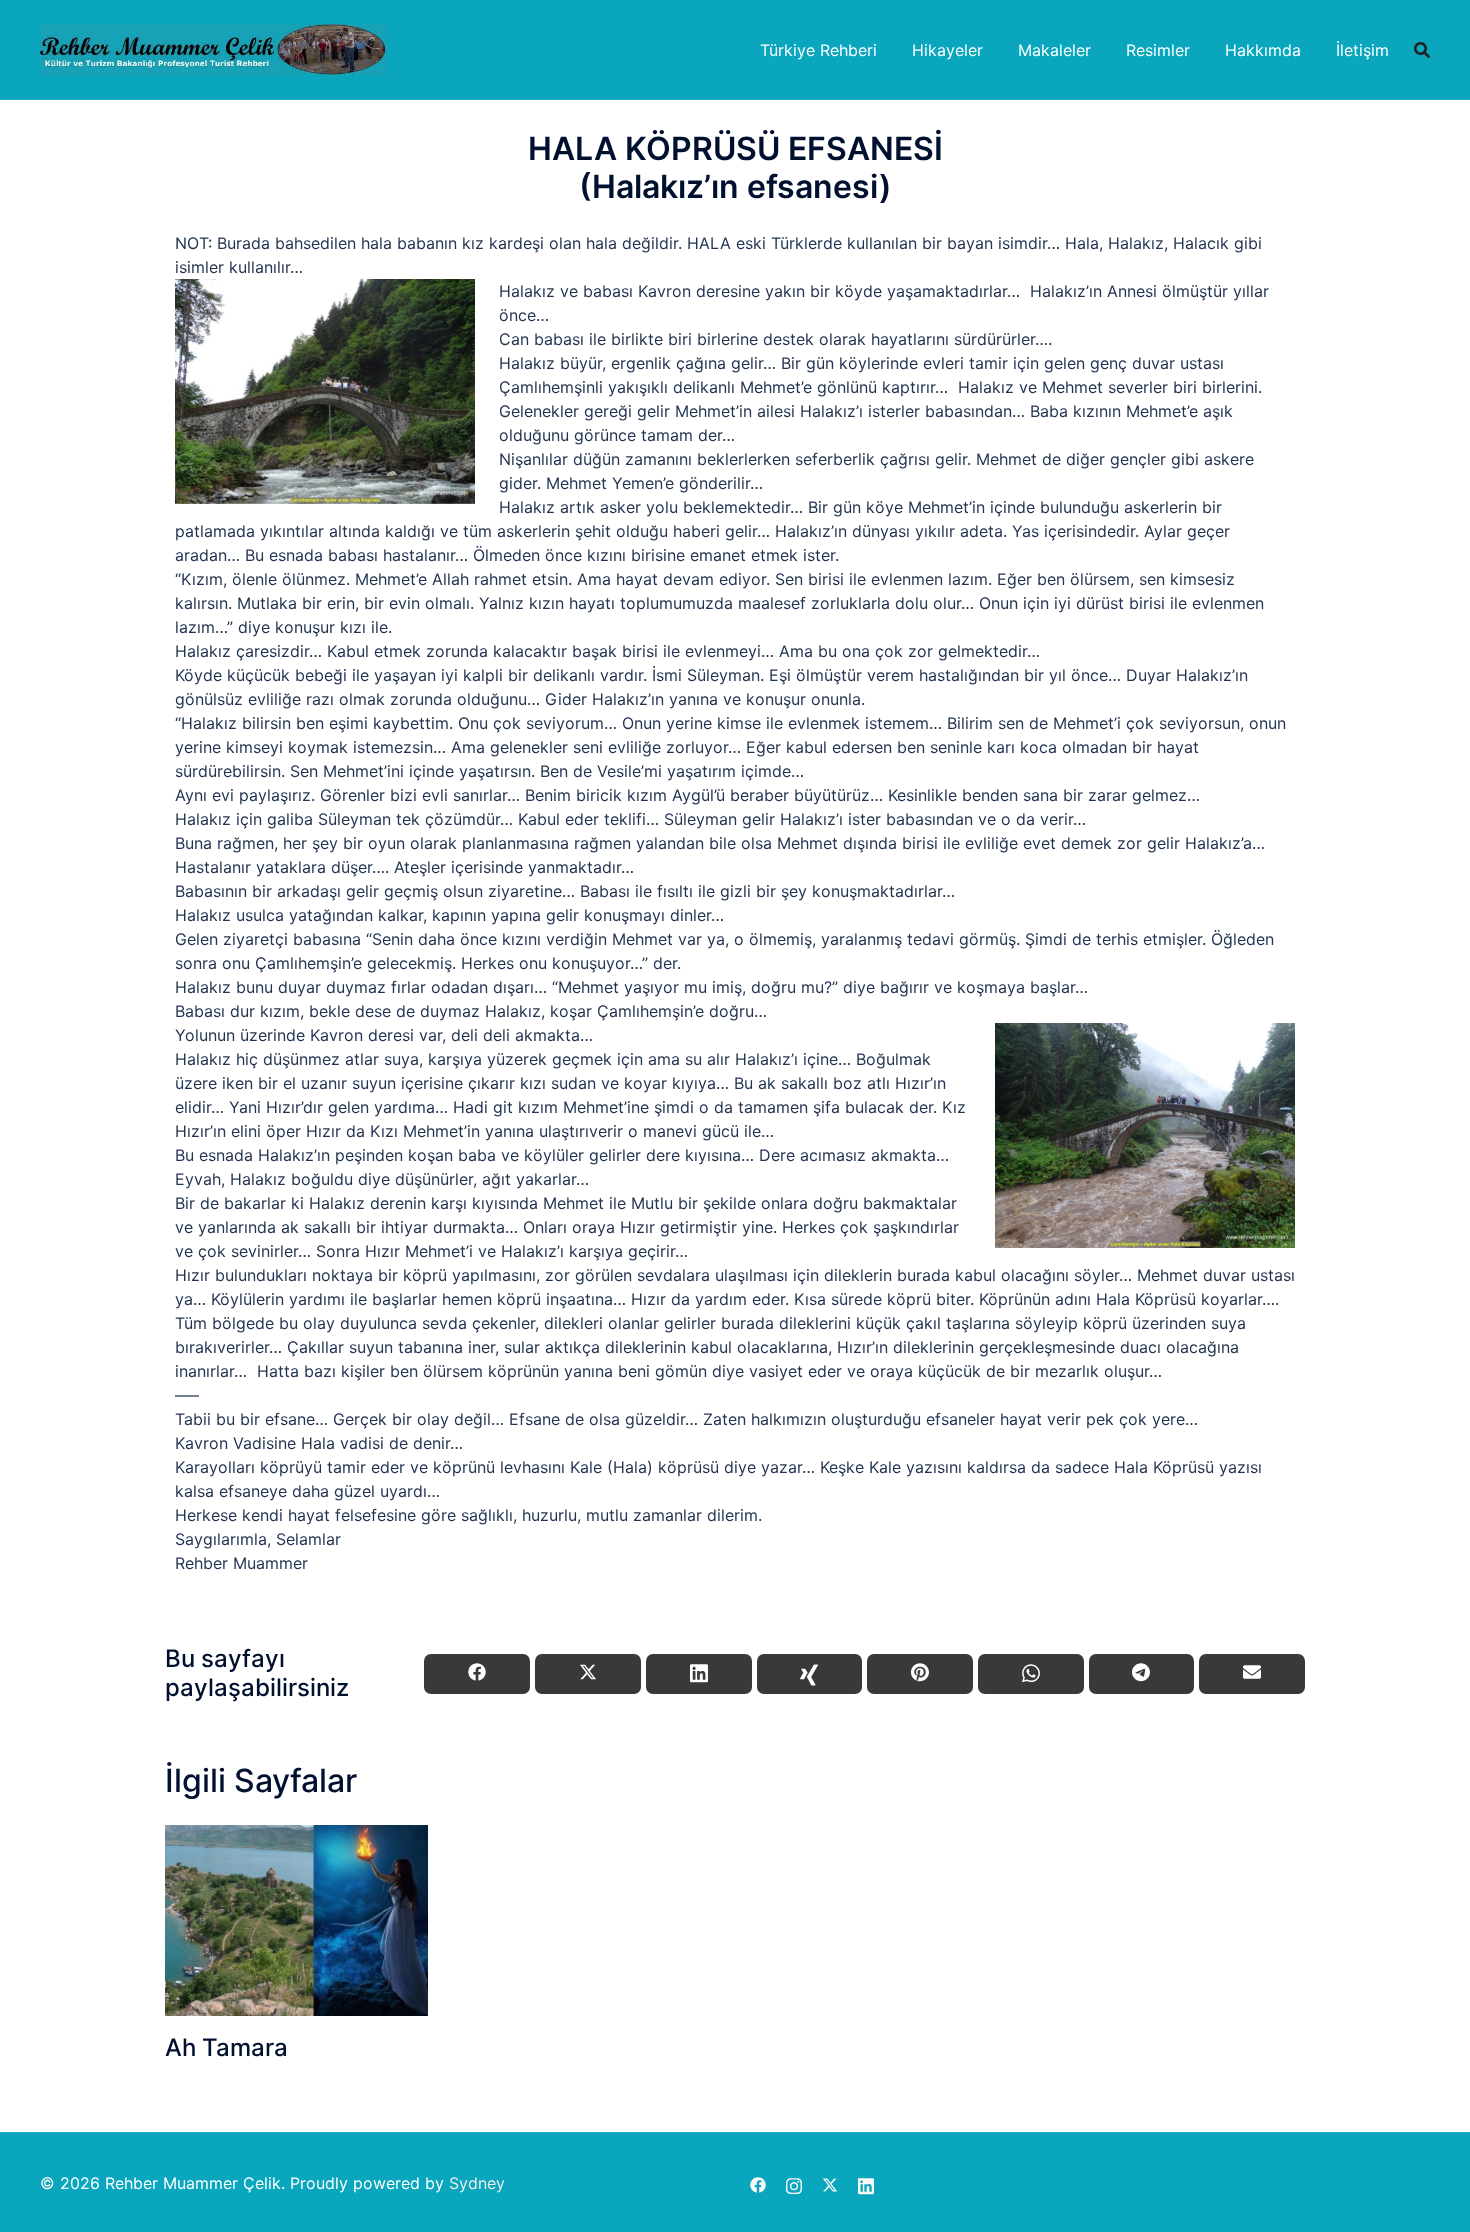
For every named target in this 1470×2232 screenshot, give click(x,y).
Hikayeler (947, 50)
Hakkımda (1263, 50)
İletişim (1362, 50)
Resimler (1158, 50)
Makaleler (1054, 50)
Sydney (477, 2183)
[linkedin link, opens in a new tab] (866, 2183)
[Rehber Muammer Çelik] (213, 48)
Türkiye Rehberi (818, 50)
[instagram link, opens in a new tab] (794, 2183)
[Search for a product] (1422, 50)
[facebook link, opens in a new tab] (758, 2183)
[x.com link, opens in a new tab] (830, 2183)
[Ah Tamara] (296, 1920)
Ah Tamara (226, 2047)
